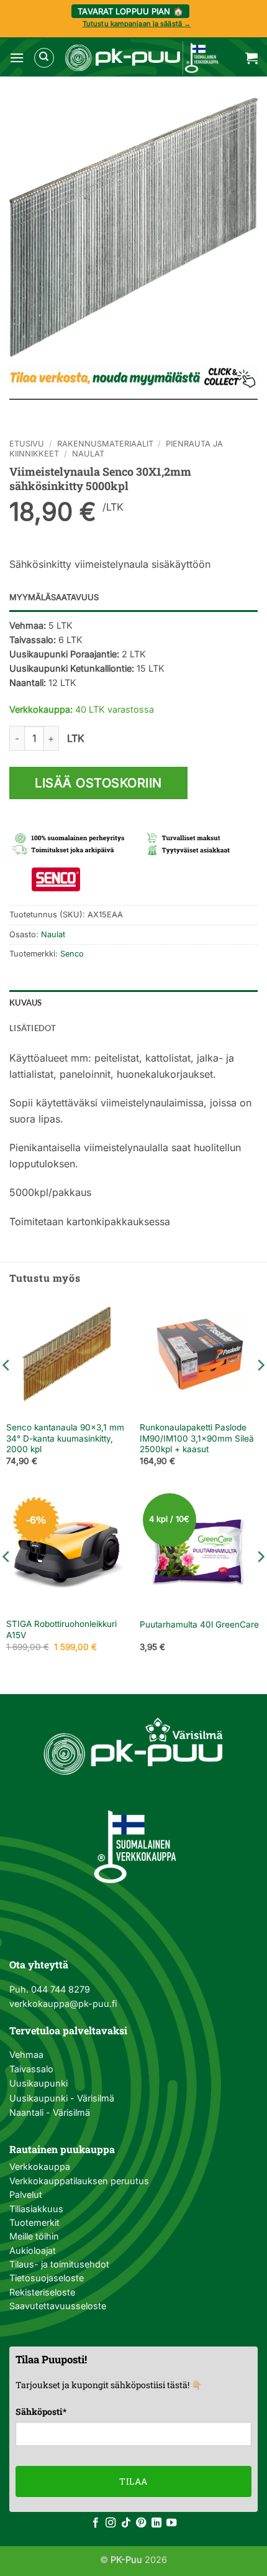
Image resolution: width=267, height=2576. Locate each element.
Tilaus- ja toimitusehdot (59, 2264)
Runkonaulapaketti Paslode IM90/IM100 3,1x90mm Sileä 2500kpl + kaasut (197, 1438)
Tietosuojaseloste (47, 2278)
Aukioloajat (33, 2250)
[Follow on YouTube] (171, 2523)
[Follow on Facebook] (96, 2523)
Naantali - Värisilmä (50, 2112)
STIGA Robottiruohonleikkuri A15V (61, 1629)
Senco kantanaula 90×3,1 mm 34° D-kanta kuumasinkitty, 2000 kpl (65, 1438)
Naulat (88, 454)
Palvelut (26, 2194)
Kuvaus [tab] (26, 1003)
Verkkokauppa (40, 2166)
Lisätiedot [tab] (33, 1028)
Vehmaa (26, 2055)
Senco (72, 954)
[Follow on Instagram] (111, 2523)
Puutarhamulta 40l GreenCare (199, 1624)
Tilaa (133, 2481)
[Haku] (44, 58)
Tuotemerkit (34, 2222)
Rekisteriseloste (42, 2292)
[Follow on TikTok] (126, 2523)
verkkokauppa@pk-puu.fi (63, 2004)
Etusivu (27, 444)
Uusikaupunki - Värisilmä (62, 2098)
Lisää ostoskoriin (98, 783)
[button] (17, 58)
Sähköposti (41, 2412)
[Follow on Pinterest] (141, 2523)
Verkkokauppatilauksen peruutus (79, 2181)
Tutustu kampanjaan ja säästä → (137, 24)
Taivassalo (31, 2069)
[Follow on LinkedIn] (156, 2523)
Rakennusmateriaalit (105, 444)
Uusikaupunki (38, 2083)
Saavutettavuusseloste (58, 2306)
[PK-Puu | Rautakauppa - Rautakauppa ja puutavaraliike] (142, 58)
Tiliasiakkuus (36, 2209)
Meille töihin (34, 2236)
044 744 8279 (59, 1989)
